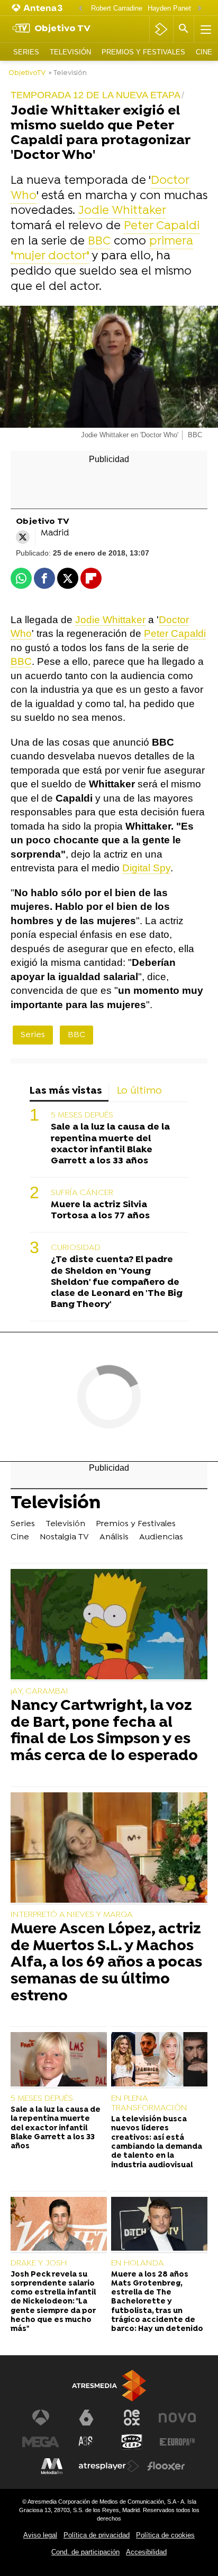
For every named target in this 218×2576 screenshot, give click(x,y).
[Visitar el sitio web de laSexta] (86, 2418)
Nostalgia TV (64, 1537)
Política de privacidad (97, 2535)
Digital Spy (146, 868)
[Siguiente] (199, 9)
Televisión (70, 52)
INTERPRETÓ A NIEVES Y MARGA (72, 1915)
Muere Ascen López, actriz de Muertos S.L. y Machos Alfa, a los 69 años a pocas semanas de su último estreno (106, 1963)
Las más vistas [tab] (66, 1091)
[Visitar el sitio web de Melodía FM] (52, 2466)
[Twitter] (23, 537)
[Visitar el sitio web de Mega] (41, 2442)
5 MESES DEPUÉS (82, 1115)
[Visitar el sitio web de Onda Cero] (132, 2442)
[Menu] (205, 29)
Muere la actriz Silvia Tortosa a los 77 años (100, 1210)
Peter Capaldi (162, 226)
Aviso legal (40, 2535)
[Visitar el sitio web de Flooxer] (166, 2466)
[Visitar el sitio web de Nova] (177, 2418)
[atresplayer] (161, 29)
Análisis (114, 1537)
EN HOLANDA (138, 2263)
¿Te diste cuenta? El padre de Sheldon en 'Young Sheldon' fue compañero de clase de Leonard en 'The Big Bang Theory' (117, 1282)
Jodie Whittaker (122, 211)
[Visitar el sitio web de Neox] (132, 2418)
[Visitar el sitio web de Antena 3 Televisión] (41, 2418)
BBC (99, 242)
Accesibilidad (146, 2552)
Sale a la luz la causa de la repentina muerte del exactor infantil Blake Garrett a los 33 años (110, 1144)
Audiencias (161, 1537)
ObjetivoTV (27, 73)
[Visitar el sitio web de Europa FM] (177, 2442)
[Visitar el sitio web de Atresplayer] (109, 2466)
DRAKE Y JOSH (39, 2263)
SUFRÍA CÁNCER (82, 1193)
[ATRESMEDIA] (109, 2386)
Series (26, 52)
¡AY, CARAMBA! (39, 1691)
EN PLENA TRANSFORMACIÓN (149, 2103)
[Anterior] (80, 9)
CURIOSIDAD (76, 1248)
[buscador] (184, 29)
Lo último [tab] (139, 1091)
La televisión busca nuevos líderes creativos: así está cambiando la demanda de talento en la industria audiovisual (157, 2142)
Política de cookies (165, 2535)
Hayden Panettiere (176, 8)
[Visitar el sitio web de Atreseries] (86, 2442)
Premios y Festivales (143, 52)
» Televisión (68, 73)
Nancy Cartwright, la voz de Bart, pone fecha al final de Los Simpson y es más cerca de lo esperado (104, 1732)
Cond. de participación (85, 2552)
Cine (204, 52)
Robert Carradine (117, 8)
